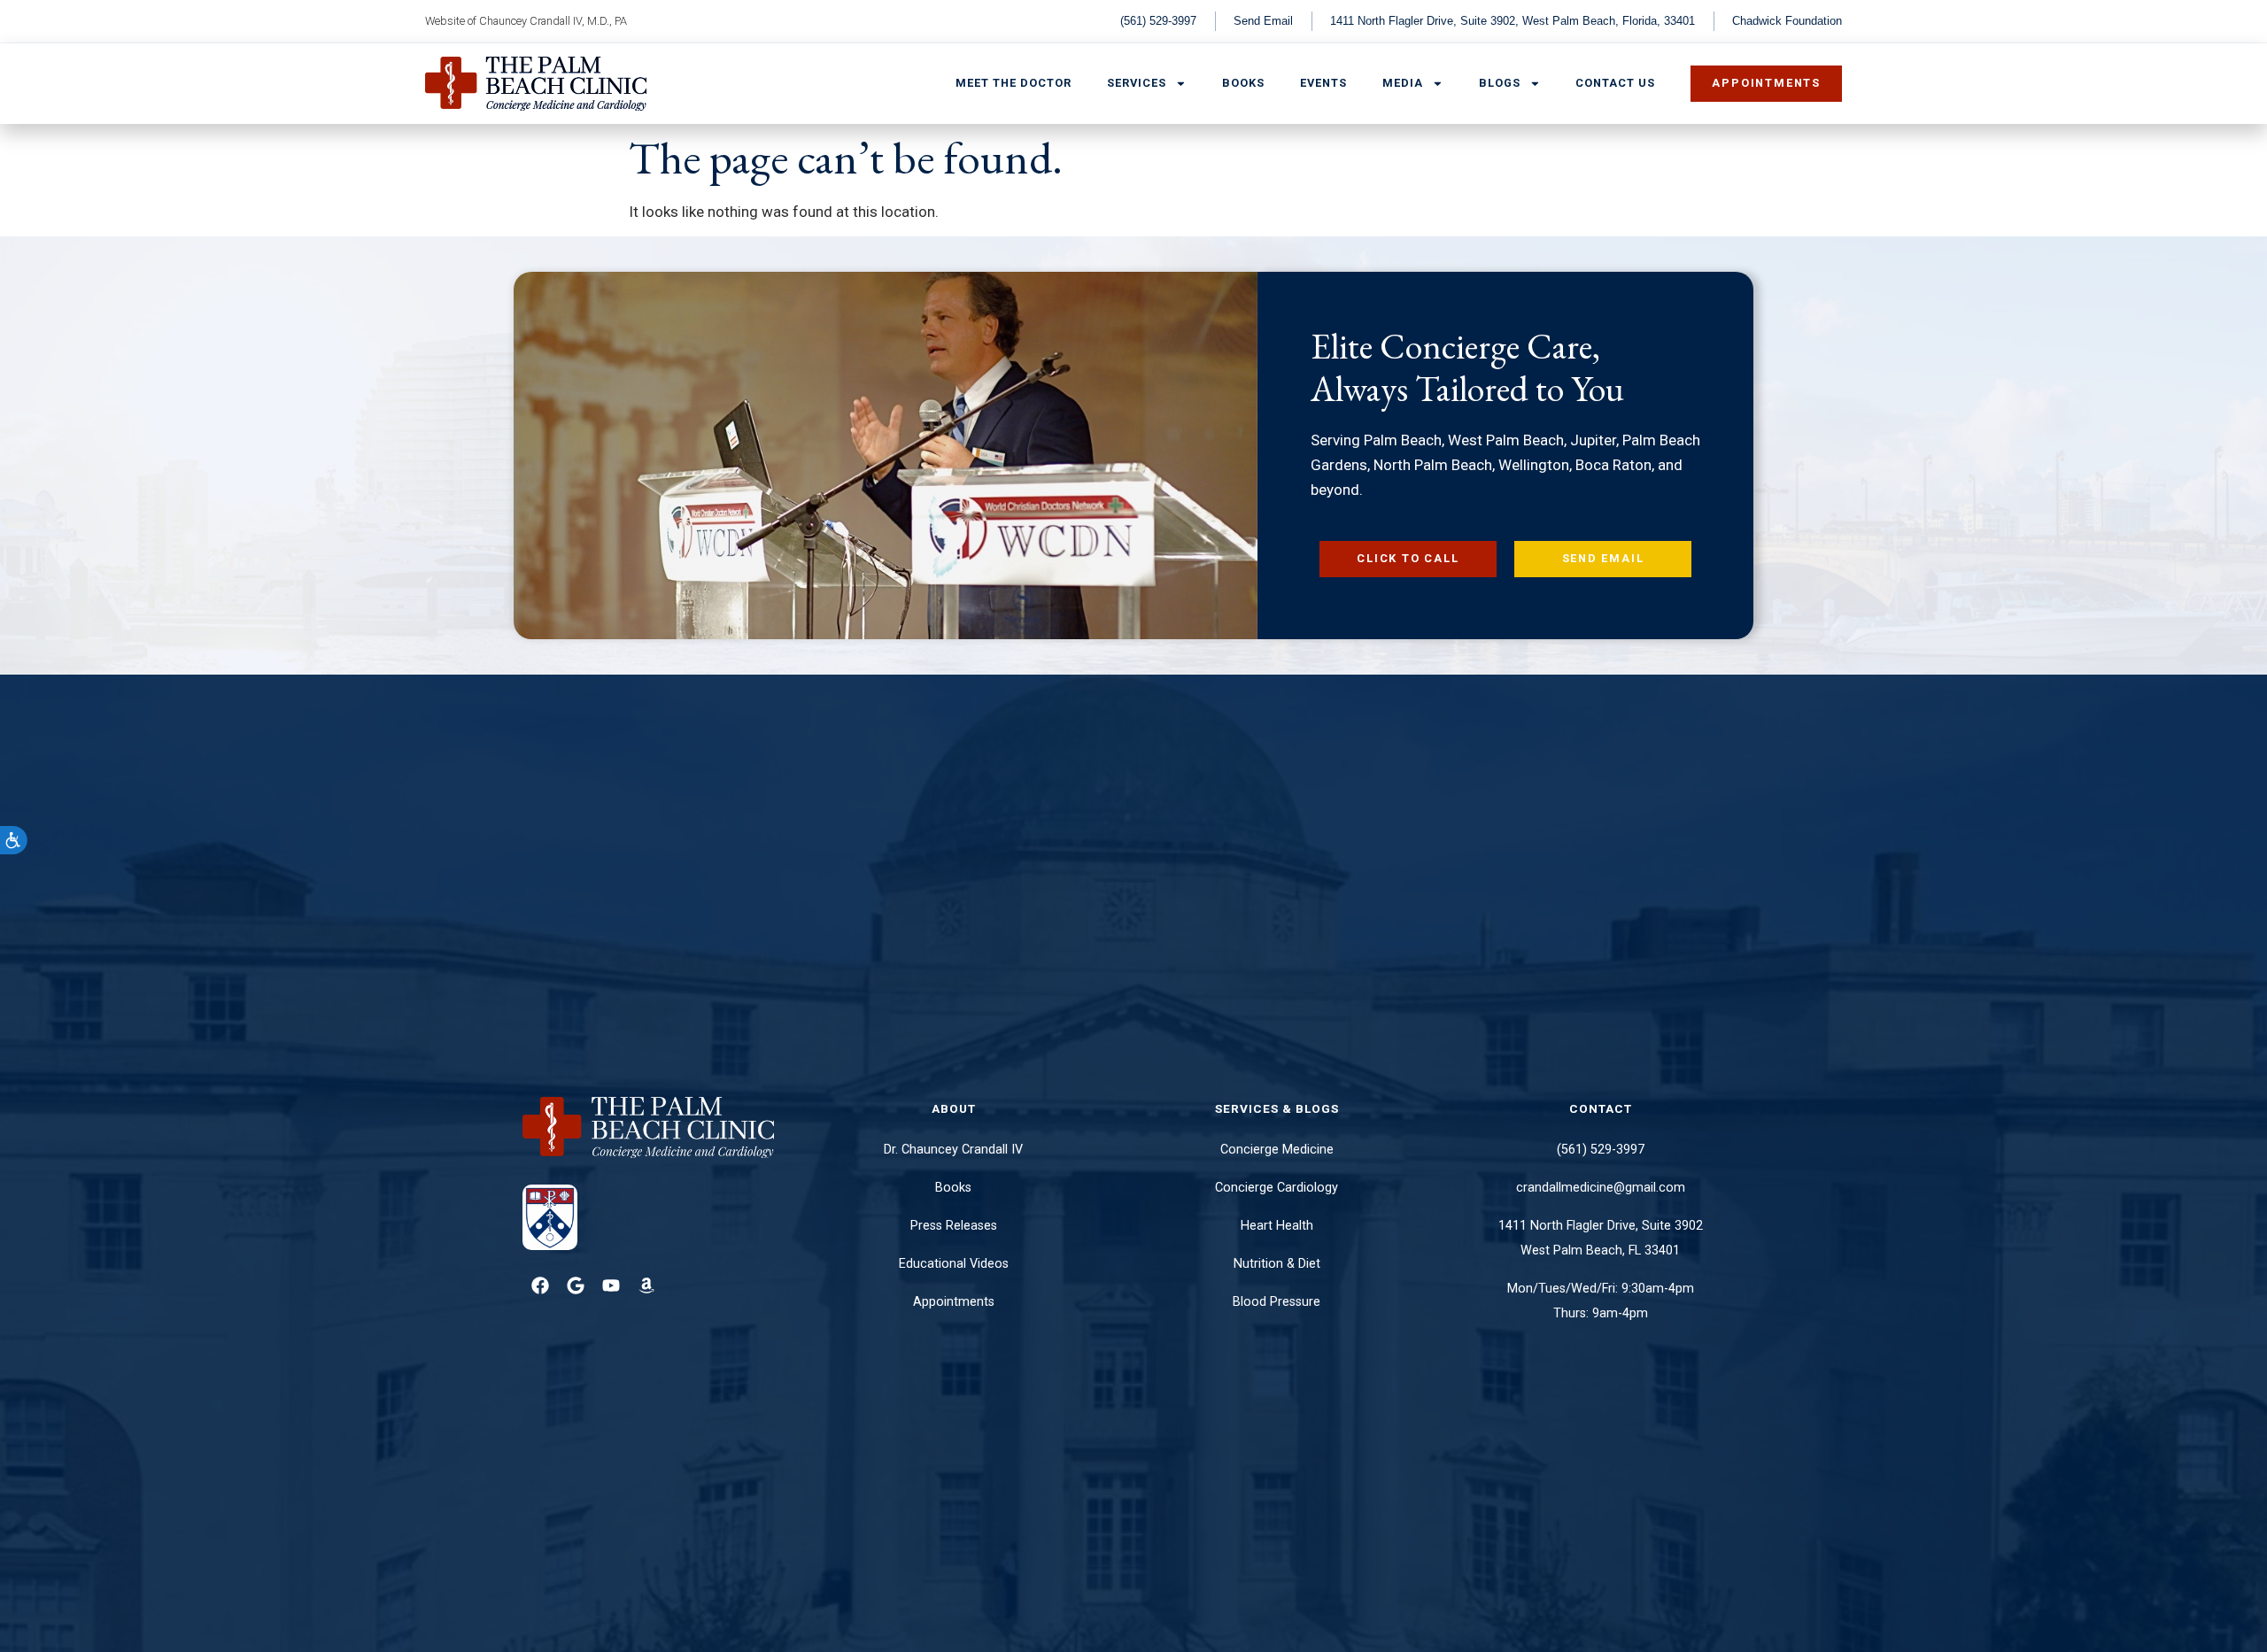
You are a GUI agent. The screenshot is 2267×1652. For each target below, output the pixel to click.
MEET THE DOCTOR (1014, 83)
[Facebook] (540, 1285)
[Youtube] (611, 1285)
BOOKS (1243, 83)
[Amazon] (646, 1285)
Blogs (1500, 83)
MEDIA (1403, 83)
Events (1323, 83)
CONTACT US (1615, 83)
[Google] (576, 1285)
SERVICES (1137, 83)
